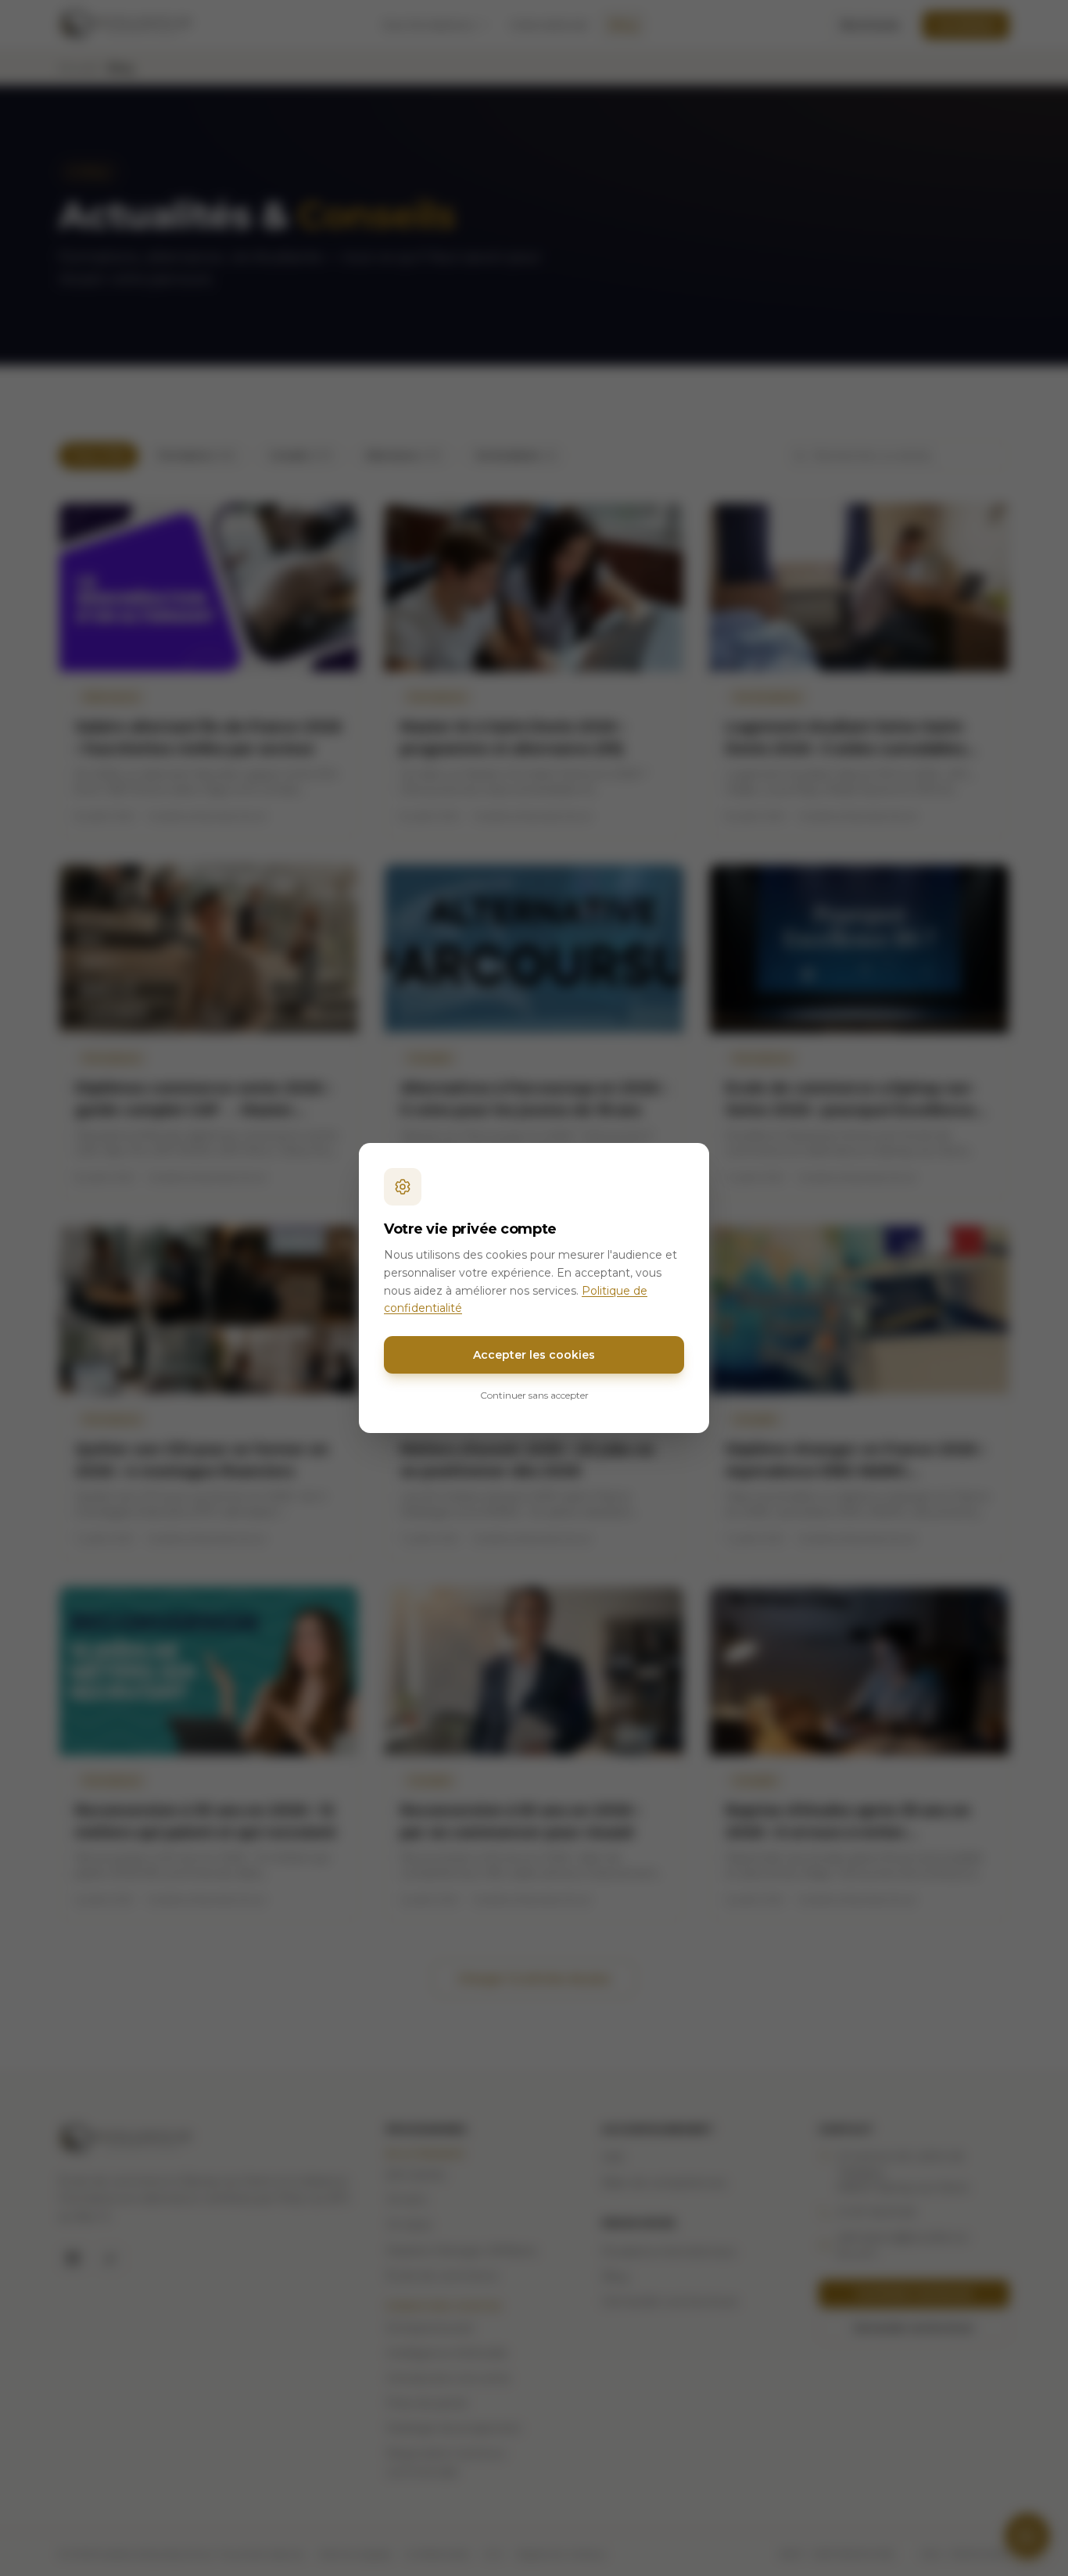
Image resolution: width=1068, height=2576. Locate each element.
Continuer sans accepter (534, 1395)
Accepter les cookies (534, 1355)
